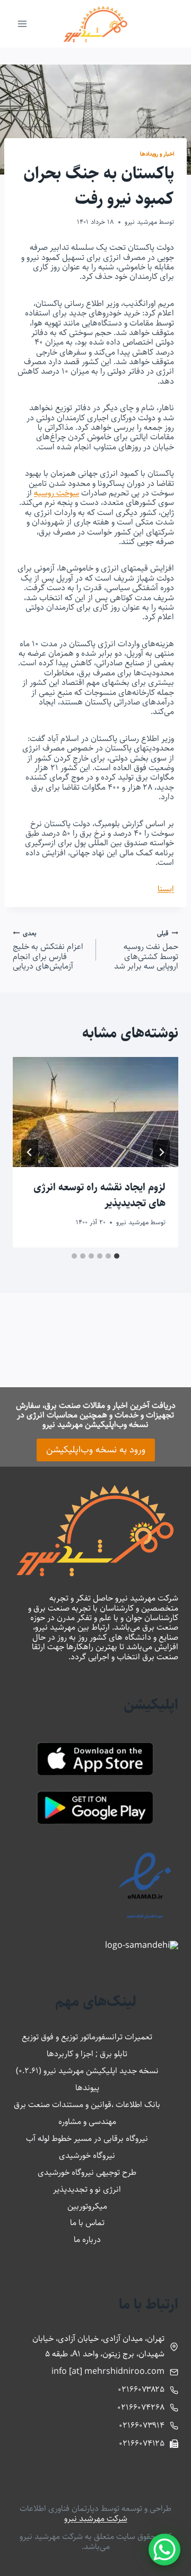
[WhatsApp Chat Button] (164, 2550)
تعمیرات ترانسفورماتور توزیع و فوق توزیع (87, 2037)
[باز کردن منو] (23, 24)
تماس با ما (87, 2223)
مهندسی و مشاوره (87, 2122)
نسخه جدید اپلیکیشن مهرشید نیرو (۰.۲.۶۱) (87, 2071)
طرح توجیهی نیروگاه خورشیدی (87, 2172)
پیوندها (87, 2088)
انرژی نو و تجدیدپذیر (87, 2189)
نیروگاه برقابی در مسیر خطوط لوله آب (87, 2139)
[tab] (117, 1256)
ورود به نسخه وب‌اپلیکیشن (96, 1450)
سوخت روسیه (57, 493)
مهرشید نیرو (141, 222)
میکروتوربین (87, 2206)
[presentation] (95, 1112)
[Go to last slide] (161, 1152)
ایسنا (166, 889)
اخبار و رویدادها (157, 154)
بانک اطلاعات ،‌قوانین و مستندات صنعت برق (87, 2105)
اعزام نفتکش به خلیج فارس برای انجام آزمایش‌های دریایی (48, 950)
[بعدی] (30, 1152)
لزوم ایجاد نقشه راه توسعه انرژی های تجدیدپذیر (99, 1195)
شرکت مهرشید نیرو (96, 2519)
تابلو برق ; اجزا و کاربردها (87, 2054)
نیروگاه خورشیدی (87, 2155)
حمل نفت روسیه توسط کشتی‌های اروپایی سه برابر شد (146, 950)
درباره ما (87, 2240)
